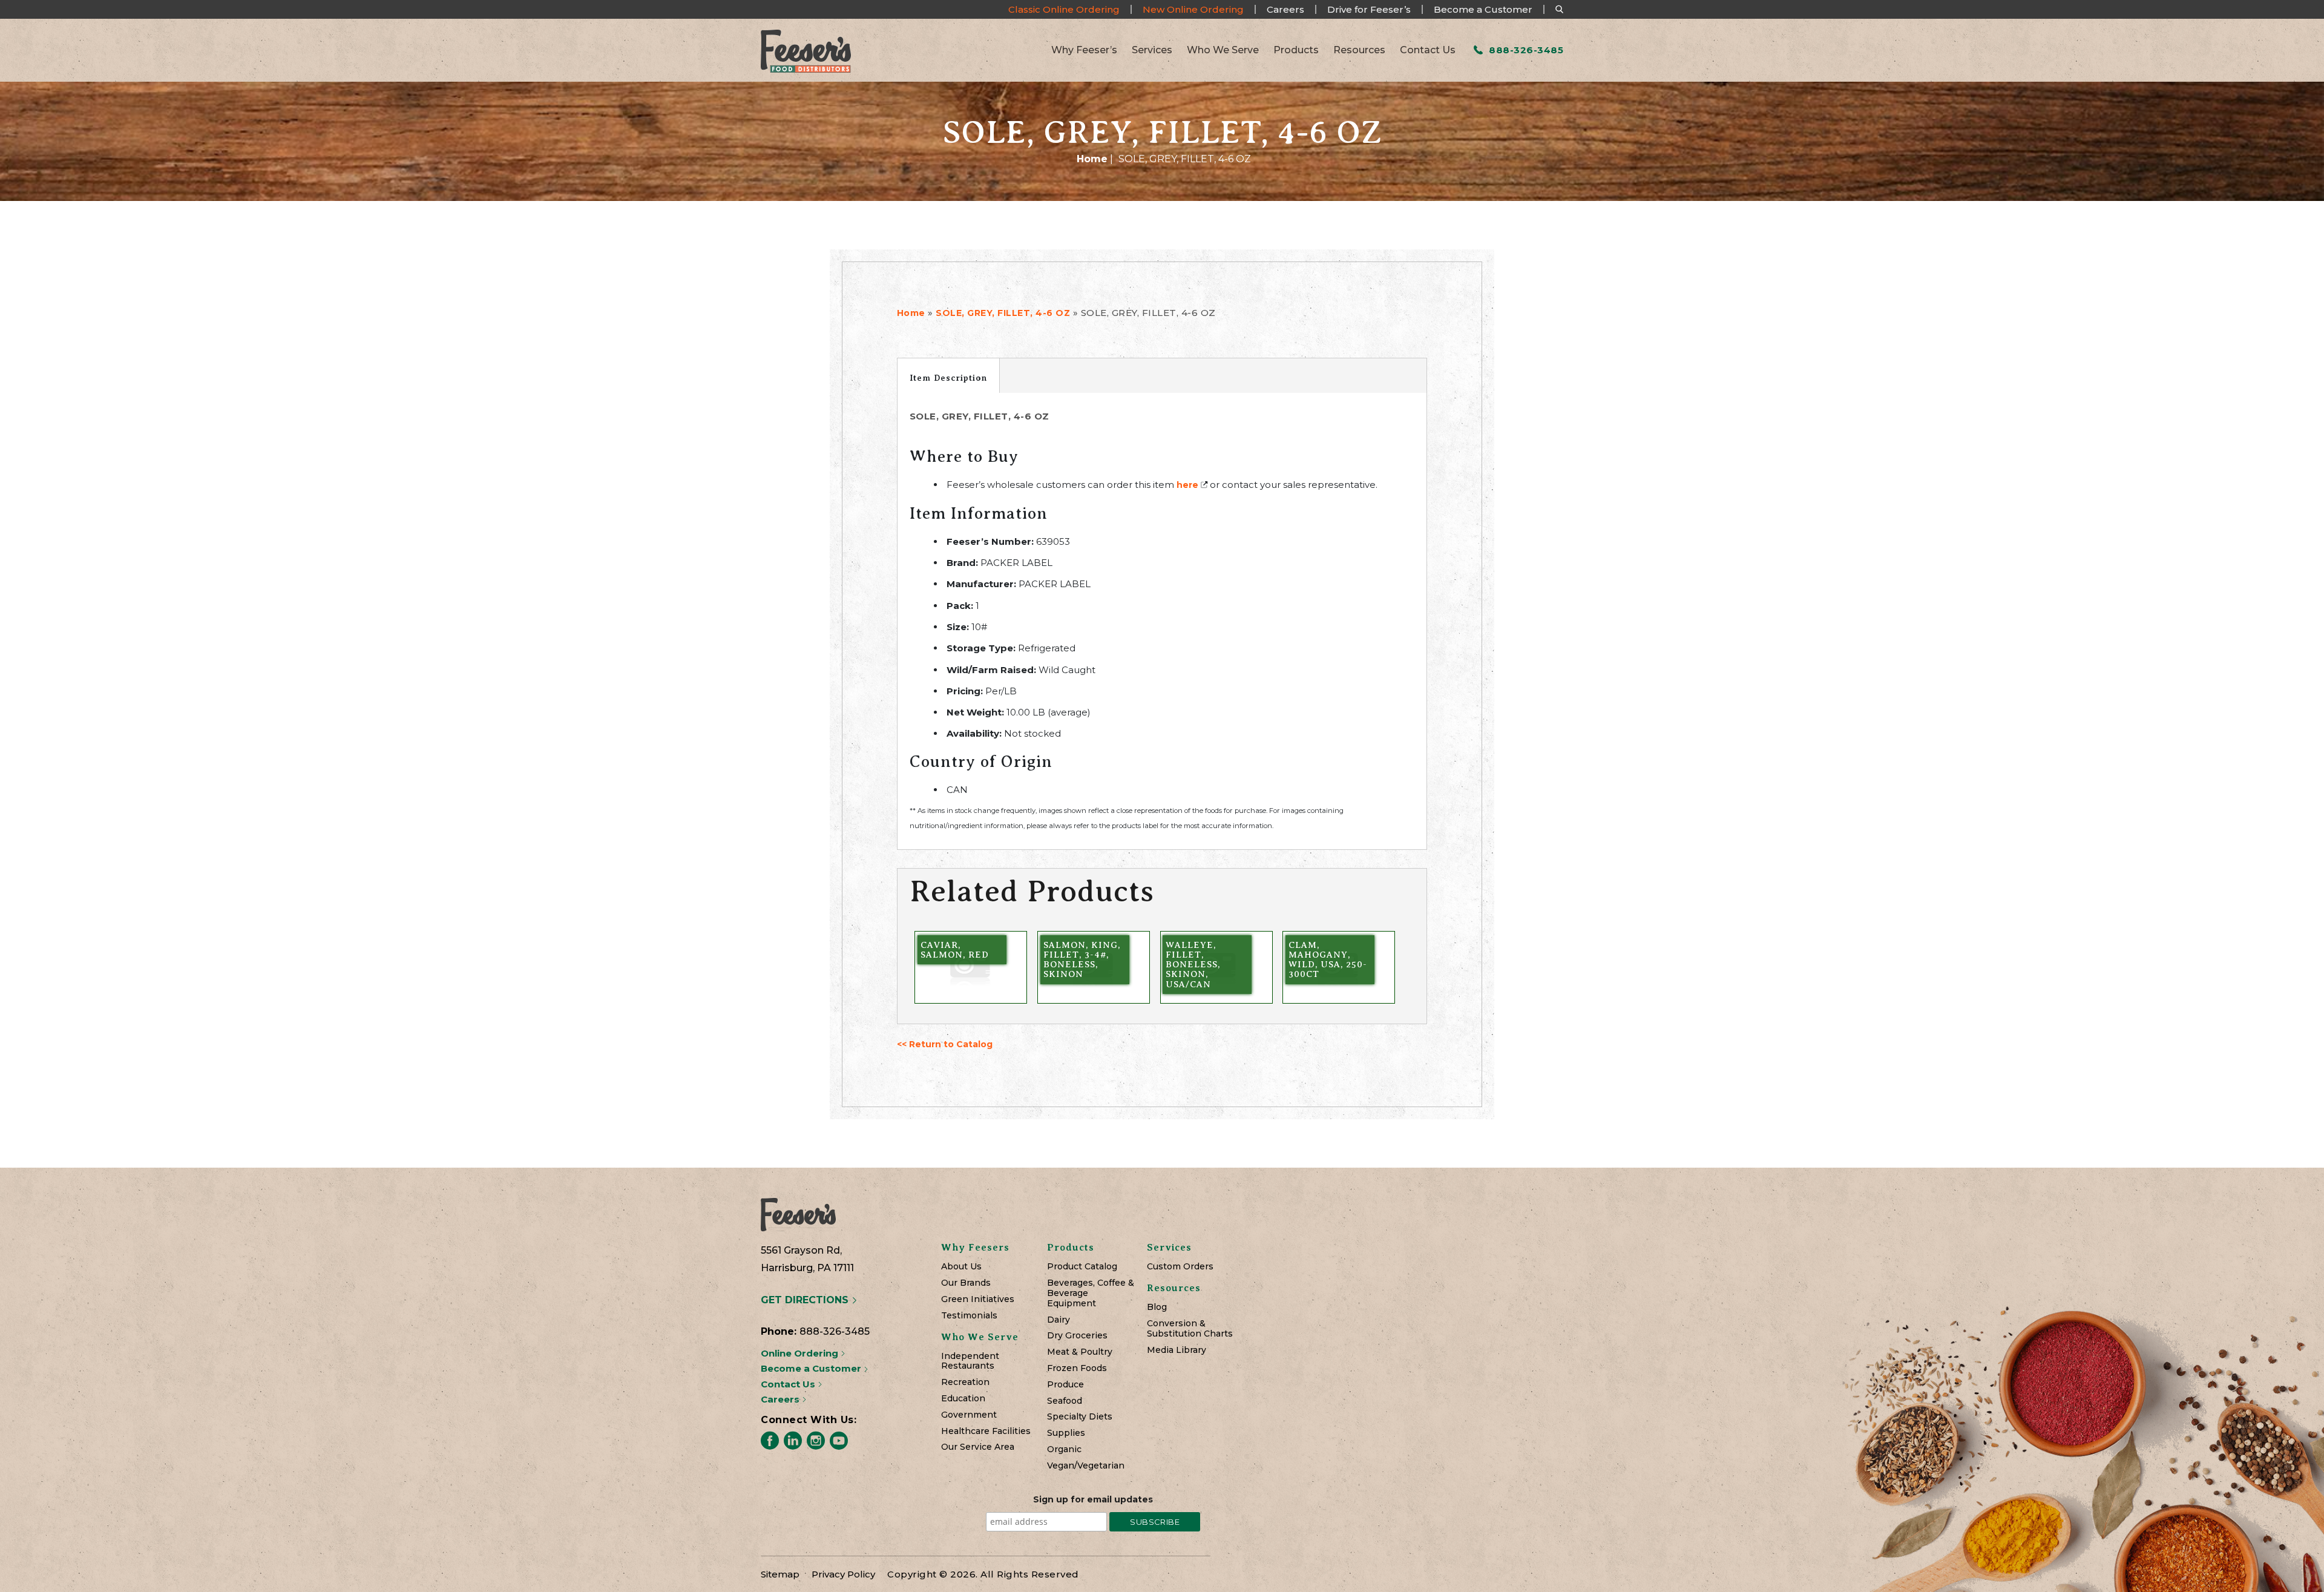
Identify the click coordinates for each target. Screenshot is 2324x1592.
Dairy (1059, 1320)
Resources (1359, 50)
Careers (1285, 9)
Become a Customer (1483, 9)
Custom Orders (1180, 1267)
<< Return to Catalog (945, 1044)
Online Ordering (801, 1353)
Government (969, 1415)
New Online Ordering (1193, 9)
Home (1092, 159)
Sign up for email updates (1093, 1499)
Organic (1064, 1449)
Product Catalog (1082, 1267)
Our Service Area (978, 1447)
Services (1152, 50)
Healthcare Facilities (986, 1431)
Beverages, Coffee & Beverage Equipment (1091, 1293)
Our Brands (966, 1283)
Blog (1157, 1307)
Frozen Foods (1077, 1368)
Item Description (948, 378)
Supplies (1066, 1433)
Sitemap (780, 1574)
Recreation (965, 1382)
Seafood (1065, 1401)
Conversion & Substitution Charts (1190, 1329)
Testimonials (969, 1316)
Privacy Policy (843, 1574)
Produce (1065, 1385)
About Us (961, 1267)
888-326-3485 (1525, 50)
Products (1296, 50)
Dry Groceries (1077, 1336)
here (1187, 485)
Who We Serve (1223, 50)
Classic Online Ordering (1064, 9)
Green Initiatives (978, 1299)
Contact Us (1428, 50)
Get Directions (806, 1300)
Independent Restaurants (970, 1361)
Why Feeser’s (1084, 50)
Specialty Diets (1080, 1417)
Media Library (1177, 1350)
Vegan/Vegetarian (1086, 1466)
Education (963, 1399)
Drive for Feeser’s (1369, 9)
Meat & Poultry (1080, 1352)
